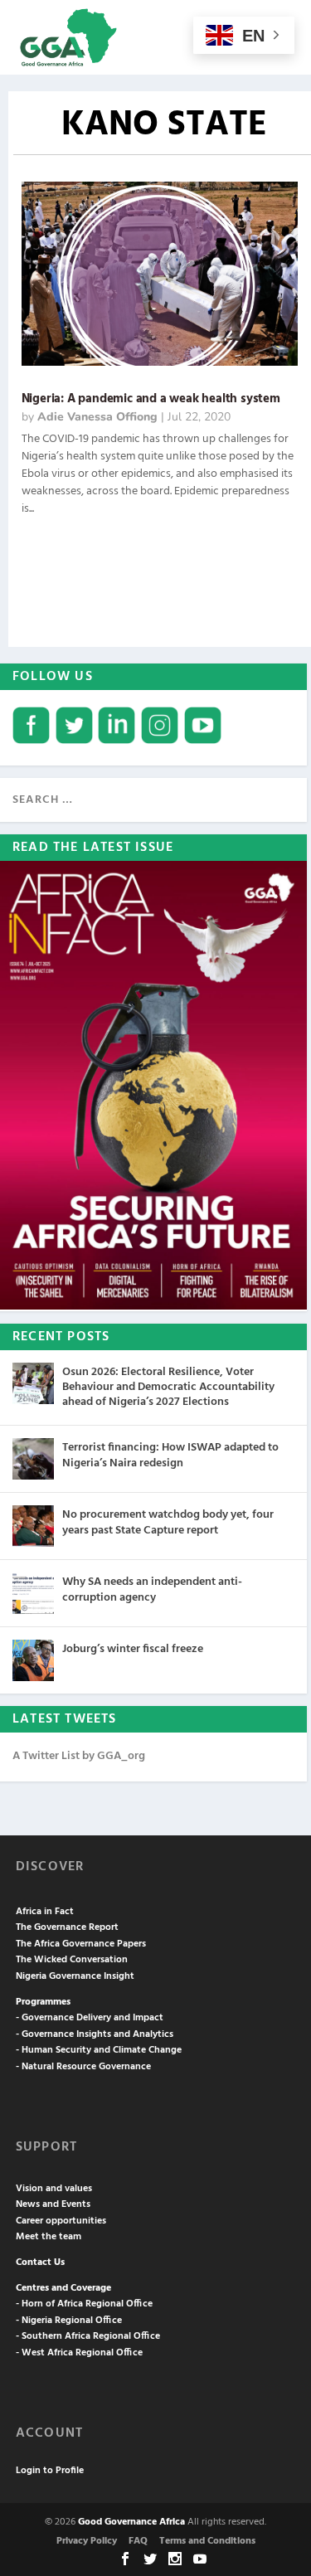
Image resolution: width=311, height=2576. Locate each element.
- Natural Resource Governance (83, 2067)
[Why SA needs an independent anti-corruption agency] (33, 1593)
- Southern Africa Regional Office (88, 2336)
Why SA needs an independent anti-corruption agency (152, 1589)
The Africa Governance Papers (81, 1944)
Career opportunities (61, 2221)
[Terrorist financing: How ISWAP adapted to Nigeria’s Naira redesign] (33, 1459)
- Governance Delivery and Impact (90, 2018)
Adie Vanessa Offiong (97, 417)
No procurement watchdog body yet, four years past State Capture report (168, 1522)
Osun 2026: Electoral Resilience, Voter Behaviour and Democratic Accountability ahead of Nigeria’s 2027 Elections (168, 1387)
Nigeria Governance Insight (75, 1976)
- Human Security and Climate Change (99, 2050)
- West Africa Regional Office (79, 2353)
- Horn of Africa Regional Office (84, 2304)
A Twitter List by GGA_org (79, 1756)
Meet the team (49, 2237)
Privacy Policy (87, 2541)
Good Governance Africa (131, 2522)
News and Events (53, 2204)
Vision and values (54, 2189)
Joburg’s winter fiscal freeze (133, 1649)
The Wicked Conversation (72, 1960)
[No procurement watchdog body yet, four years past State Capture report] (33, 1526)
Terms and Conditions (207, 2541)
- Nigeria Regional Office (69, 2321)
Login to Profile (50, 2471)
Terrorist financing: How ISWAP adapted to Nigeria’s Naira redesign (170, 1455)
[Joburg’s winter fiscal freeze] (33, 1660)
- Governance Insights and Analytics (95, 2034)
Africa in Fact (45, 1912)
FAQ (138, 2541)
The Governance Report (67, 1927)
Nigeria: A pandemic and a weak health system (151, 399)
